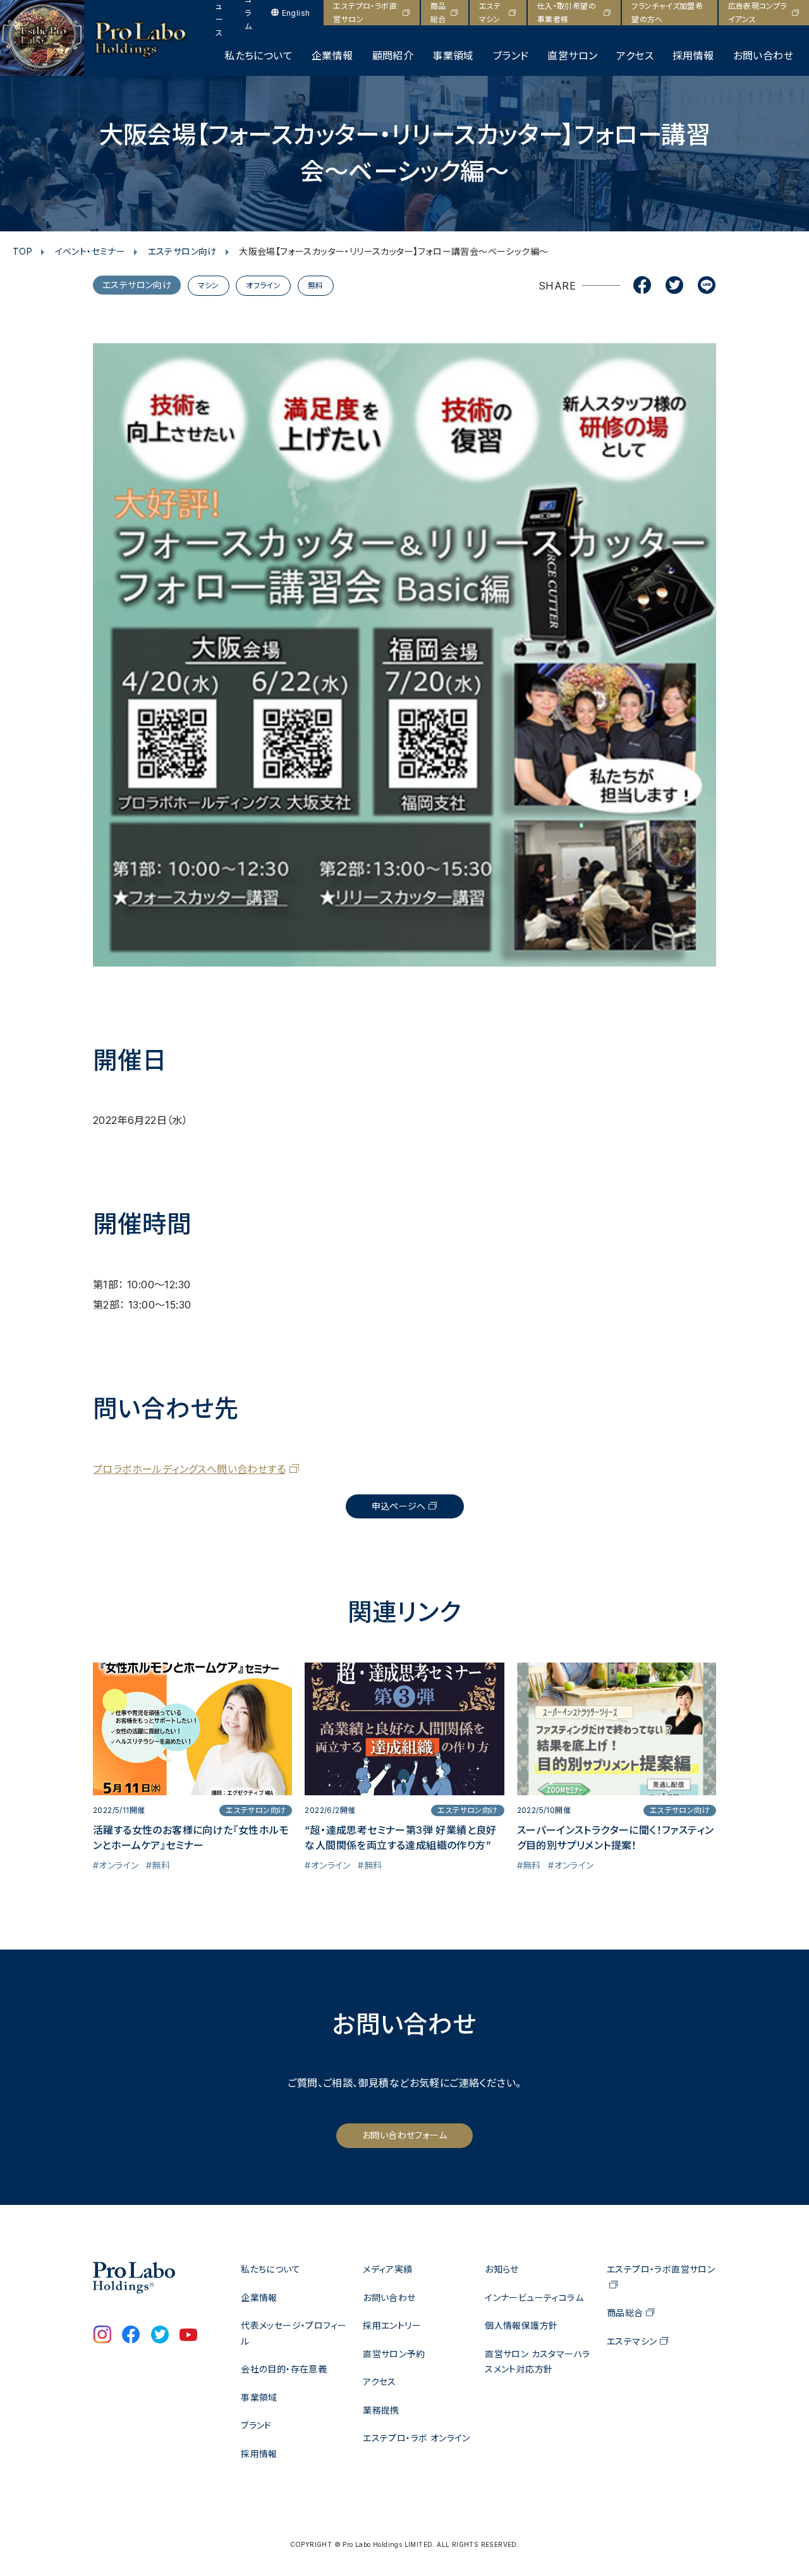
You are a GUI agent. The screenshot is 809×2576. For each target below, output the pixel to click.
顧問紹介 (393, 56)
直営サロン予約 (394, 2354)
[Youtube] (188, 2336)
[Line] (707, 286)
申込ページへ (399, 1506)
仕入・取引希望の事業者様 (567, 13)
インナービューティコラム (534, 2298)
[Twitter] (674, 286)
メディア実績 (387, 2269)
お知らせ (502, 2269)
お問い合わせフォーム (404, 2135)
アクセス (635, 56)
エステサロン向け (182, 251)
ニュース (219, 13)
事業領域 (453, 56)
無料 (316, 285)
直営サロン (572, 56)
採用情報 (693, 56)
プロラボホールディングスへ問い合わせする (189, 1469)
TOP (22, 251)
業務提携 (381, 2410)
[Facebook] (642, 286)
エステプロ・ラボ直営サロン (365, 13)
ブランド (511, 56)
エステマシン (490, 13)
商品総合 (438, 13)
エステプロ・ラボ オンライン (417, 2438)
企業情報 (332, 56)
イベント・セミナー (90, 251)
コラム (248, 13)
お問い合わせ (763, 56)
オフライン (263, 285)
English (296, 13)
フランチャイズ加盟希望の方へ (667, 13)
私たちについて (259, 56)
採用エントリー (392, 2325)
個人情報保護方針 (521, 2325)
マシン (209, 285)
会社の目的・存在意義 (284, 2369)
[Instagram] (102, 2336)
